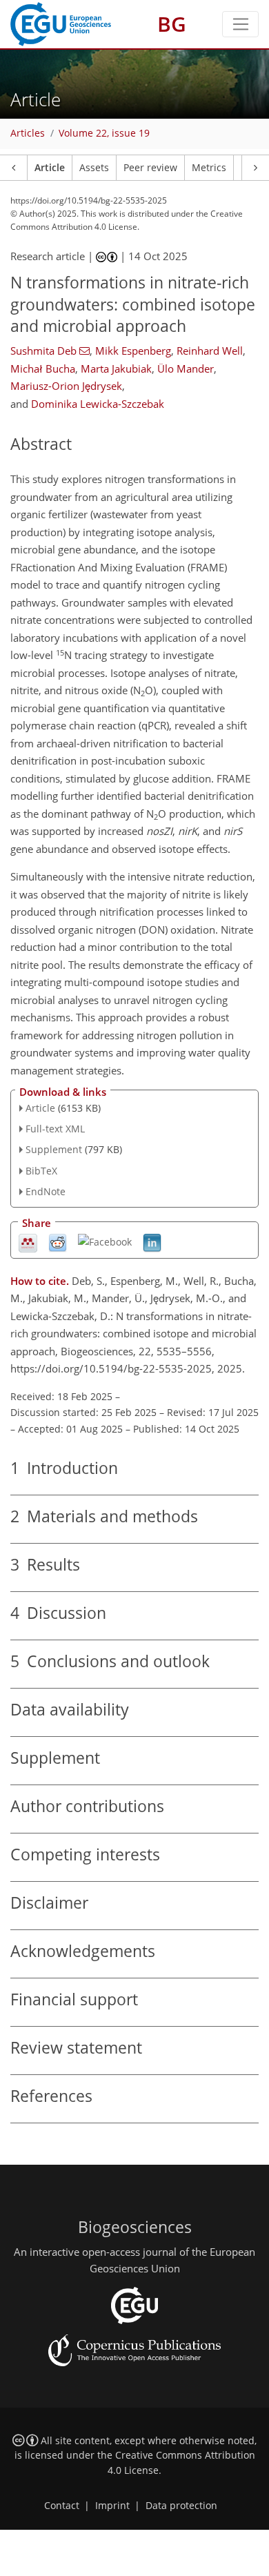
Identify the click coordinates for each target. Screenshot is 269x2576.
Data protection (181, 2506)
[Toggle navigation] (240, 24)
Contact (62, 2506)
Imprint (112, 2506)
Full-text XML (55, 1129)
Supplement (54, 1149)
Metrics (209, 168)
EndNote (46, 1191)
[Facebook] (105, 1241)
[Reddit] (58, 1242)
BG (172, 24)
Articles (28, 133)
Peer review (150, 168)
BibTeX (41, 1171)
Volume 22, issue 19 (104, 133)
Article (50, 168)
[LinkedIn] (152, 1242)
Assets (94, 168)
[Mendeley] (28, 1242)
